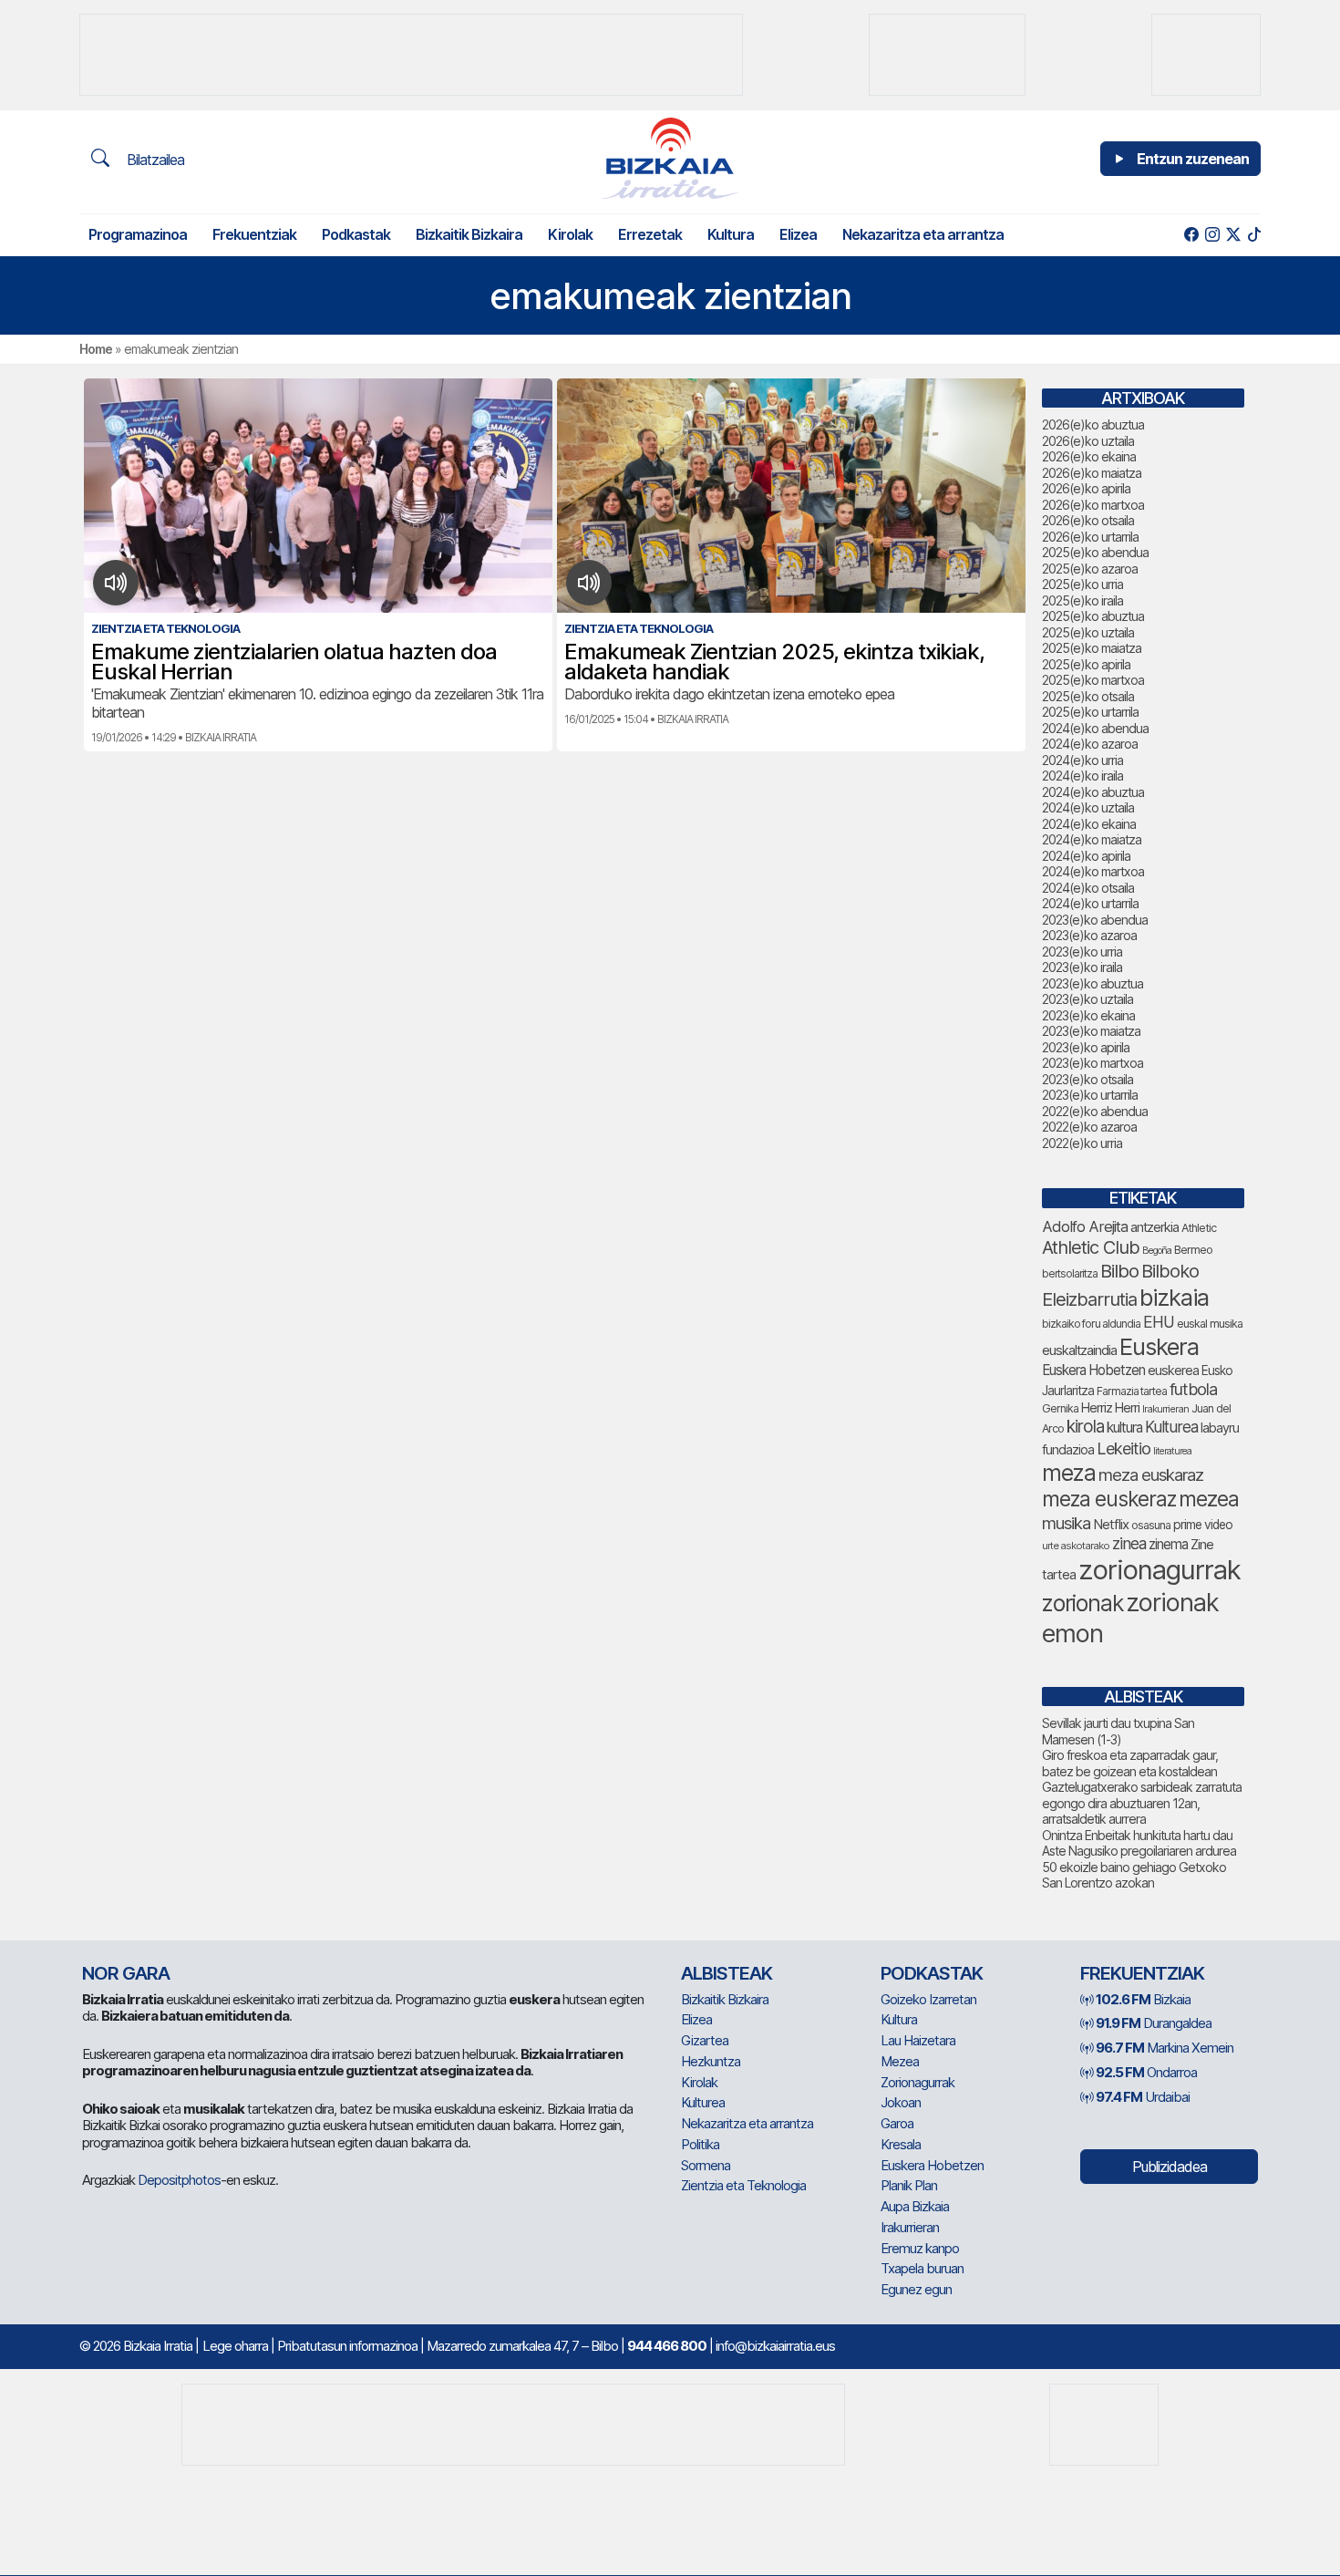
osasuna (1151, 1525)
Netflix (1111, 1524)
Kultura (731, 234)
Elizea (798, 234)
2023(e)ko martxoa (1093, 1063)
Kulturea (1171, 1427)
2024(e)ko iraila (1082, 776)
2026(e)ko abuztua (1093, 424)
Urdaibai (1143, 2097)
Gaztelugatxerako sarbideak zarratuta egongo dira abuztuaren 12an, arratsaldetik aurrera (1142, 1803)
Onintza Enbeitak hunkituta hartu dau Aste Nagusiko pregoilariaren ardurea (1139, 1843)
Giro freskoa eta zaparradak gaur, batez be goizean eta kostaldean (1130, 1763)
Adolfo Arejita (1085, 1226)
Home (96, 349)
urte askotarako (1076, 1546)
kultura (1124, 1428)
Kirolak (570, 234)
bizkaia (1174, 1297)
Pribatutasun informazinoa (347, 2346)
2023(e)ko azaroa (1089, 935)
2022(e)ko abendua (1095, 1111)
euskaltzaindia (1079, 1350)
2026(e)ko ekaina (1089, 456)
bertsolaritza (1070, 1273)
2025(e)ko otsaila (1088, 696)
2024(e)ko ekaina (1089, 824)
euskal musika (1210, 1324)
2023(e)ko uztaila (1087, 999)
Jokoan (901, 2102)
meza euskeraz (1109, 1499)
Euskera (1159, 1346)
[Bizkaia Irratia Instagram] (1212, 235)
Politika (700, 2144)
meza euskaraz (1151, 1474)
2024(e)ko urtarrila (1090, 903)
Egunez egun (916, 2289)
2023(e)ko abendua (1095, 920)
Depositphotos (179, 2180)
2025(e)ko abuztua (1093, 616)
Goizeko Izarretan (928, 1999)
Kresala (901, 2144)
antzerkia (1154, 1227)
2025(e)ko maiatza (1092, 648)
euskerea (1173, 1370)
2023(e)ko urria (1082, 952)
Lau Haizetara (918, 2040)
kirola (1085, 1427)
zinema (1168, 1544)
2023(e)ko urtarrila (1090, 1095)
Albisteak (727, 1973)
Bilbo (1119, 1271)
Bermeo (1193, 1250)
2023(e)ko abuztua (1093, 983)
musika (1066, 1523)
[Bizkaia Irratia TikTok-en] (1254, 235)
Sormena (706, 2165)
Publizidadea (1170, 2167)
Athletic (1199, 1228)
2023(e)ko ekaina (1088, 1015)
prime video (1203, 1525)
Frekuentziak (254, 234)
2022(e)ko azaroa (1089, 1127)
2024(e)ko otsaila (1088, 888)
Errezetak (650, 234)
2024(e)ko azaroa (1090, 744)
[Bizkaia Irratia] (670, 158)
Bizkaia (1143, 1999)
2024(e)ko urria (1082, 760)
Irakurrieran (1165, 1409)
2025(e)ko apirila (1086, 664)
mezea (1209, 1499)
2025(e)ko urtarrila (1090, 712)
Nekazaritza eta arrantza (923, 234)
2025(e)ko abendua (1095, 552)
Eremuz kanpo (920, 2248)
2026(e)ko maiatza (1092, 473)
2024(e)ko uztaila (1088, 807)
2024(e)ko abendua (1095, 728)
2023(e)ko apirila (1086, 1047)
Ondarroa (1146, 2072)
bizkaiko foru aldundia (1091, 1324)
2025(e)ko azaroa (1090, 569)
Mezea (900, 2061)
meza (1069, 1473)
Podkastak (356, 234)
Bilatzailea (154, 160)
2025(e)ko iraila (1082, 600)
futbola (1193, 1389)
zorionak (1082, 1603)
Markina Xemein (1165, 2048)
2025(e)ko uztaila (1088, 632)
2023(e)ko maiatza (1091, 1031)
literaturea (1172, 1451)
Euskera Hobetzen (1093, 1370)
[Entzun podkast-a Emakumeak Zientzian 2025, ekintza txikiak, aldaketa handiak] (589, 583)
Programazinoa (138, 234)
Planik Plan (909, 2185)
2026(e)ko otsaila (1088, 520)
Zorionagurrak (917, 2082)
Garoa (897, 2123)
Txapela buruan (922, 2268)
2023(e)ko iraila (1082, 967)
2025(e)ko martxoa (1093, 680)
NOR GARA (126, 1973)
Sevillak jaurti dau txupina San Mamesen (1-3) (1118, 1731)
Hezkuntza (711, 2061)
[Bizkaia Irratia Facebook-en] (1191, 235)
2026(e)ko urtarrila (1090, 537)
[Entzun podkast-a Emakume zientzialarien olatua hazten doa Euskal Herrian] (116, 583)
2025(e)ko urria (1082, 584)
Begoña (1157, 1251)
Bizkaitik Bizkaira (469, 234)
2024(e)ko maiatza (1092, 839)
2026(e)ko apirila (1086, 488)
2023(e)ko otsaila (1087, 1079)
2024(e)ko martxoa (1093, 871)
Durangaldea (1154, 2023)
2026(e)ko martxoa (1093, 505)
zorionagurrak (1160, 1570)
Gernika (1060, 1408)
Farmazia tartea (1132, 1391)
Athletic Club (1091, 1247)
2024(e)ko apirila (1086, 856)
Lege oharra (235, 2346)
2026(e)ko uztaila (1088, 441)
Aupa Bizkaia (915, 2206)
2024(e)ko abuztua (1093, 792)
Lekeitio (1124, 1448)
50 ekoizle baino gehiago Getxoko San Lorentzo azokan (1134, 1875)
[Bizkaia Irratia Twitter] (1233, 235)
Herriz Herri (1110, 1408)
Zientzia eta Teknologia (743, 2185)
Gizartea (705, 2040)
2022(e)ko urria (1082, 1143)
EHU (1159, 1322)
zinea (1129, 1543)
